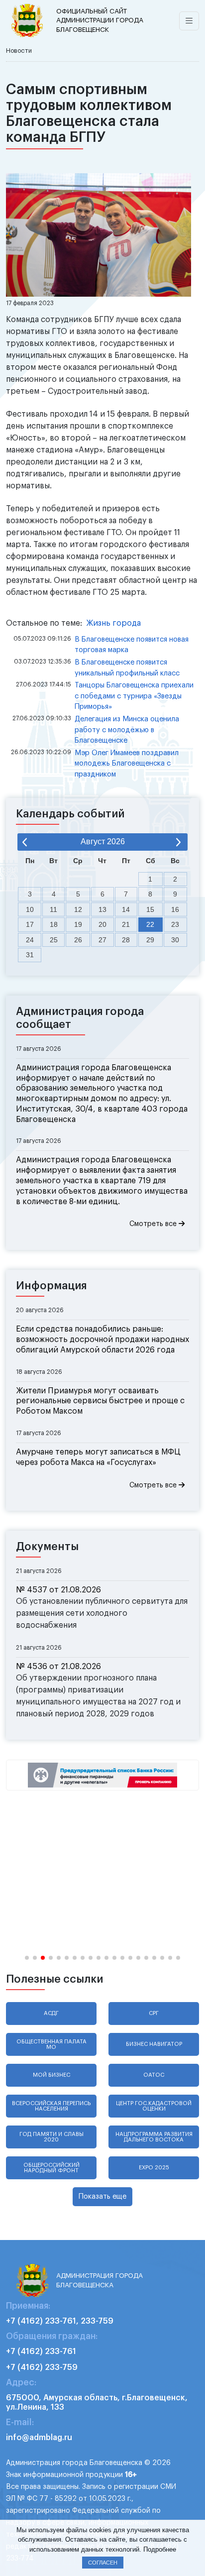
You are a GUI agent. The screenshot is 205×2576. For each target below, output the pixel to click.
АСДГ (51, 2013)
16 (175, 909)
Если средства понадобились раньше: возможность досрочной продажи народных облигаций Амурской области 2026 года (102, 1340)
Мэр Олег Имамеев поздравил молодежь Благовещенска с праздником (127, 764)
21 (126, 924)
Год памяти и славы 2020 (51, 2137)
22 (150, 924)
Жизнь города (113, 623)
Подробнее (160, 2549)
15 (150, 909)
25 (54, 940)
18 (54, 924)
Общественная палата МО (51, 2044)
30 (175, 940)
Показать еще (102, 2196)
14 (126, 909)
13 (102, 909)
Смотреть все (154, 1224)
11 (53, 909)
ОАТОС (154, 2075)
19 (78, 924)
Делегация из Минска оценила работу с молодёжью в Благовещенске (127, 730)
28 (126, 940)
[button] (27, 1958)
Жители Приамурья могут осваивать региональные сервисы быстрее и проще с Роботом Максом (100, 1401)
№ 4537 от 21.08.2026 (58, 1590)
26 (78, 940)
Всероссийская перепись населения (51, 2106)
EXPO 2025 (154, 2168)
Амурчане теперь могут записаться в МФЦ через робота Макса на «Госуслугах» (98, 1457)
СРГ (154, 2013)
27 (102, 940)
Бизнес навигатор (154, 2044)
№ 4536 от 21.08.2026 (58, 1667)
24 (30, 940)
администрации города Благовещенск (100, 20)
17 (30, 924)
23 (175, 924)
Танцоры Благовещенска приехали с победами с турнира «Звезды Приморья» (134, 696)
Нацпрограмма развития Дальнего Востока (154, 2137)
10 (30, 909)
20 (102, 924)
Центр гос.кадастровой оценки (154, 2106)
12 (78, 909)
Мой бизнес (51, 2075)
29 (150, 940)
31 (30, 955)
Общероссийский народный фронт (51, 2168)
